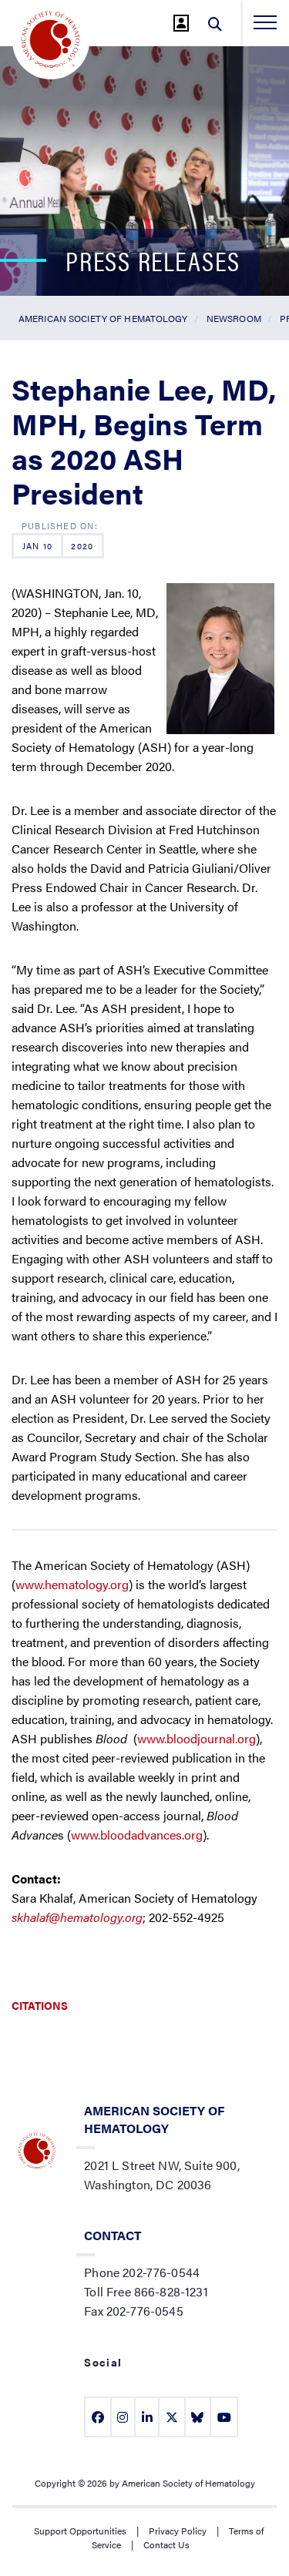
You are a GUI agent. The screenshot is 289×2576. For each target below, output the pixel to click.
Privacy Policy (178, 2531)
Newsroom (234, 318)
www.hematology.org (72, 1584)
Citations (40, 2005)
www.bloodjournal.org (197, 1738)
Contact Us (166, 2544)
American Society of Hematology (103, 318)
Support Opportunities (80, 2531)
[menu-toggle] (265, 22)
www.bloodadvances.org (137, 1835)
